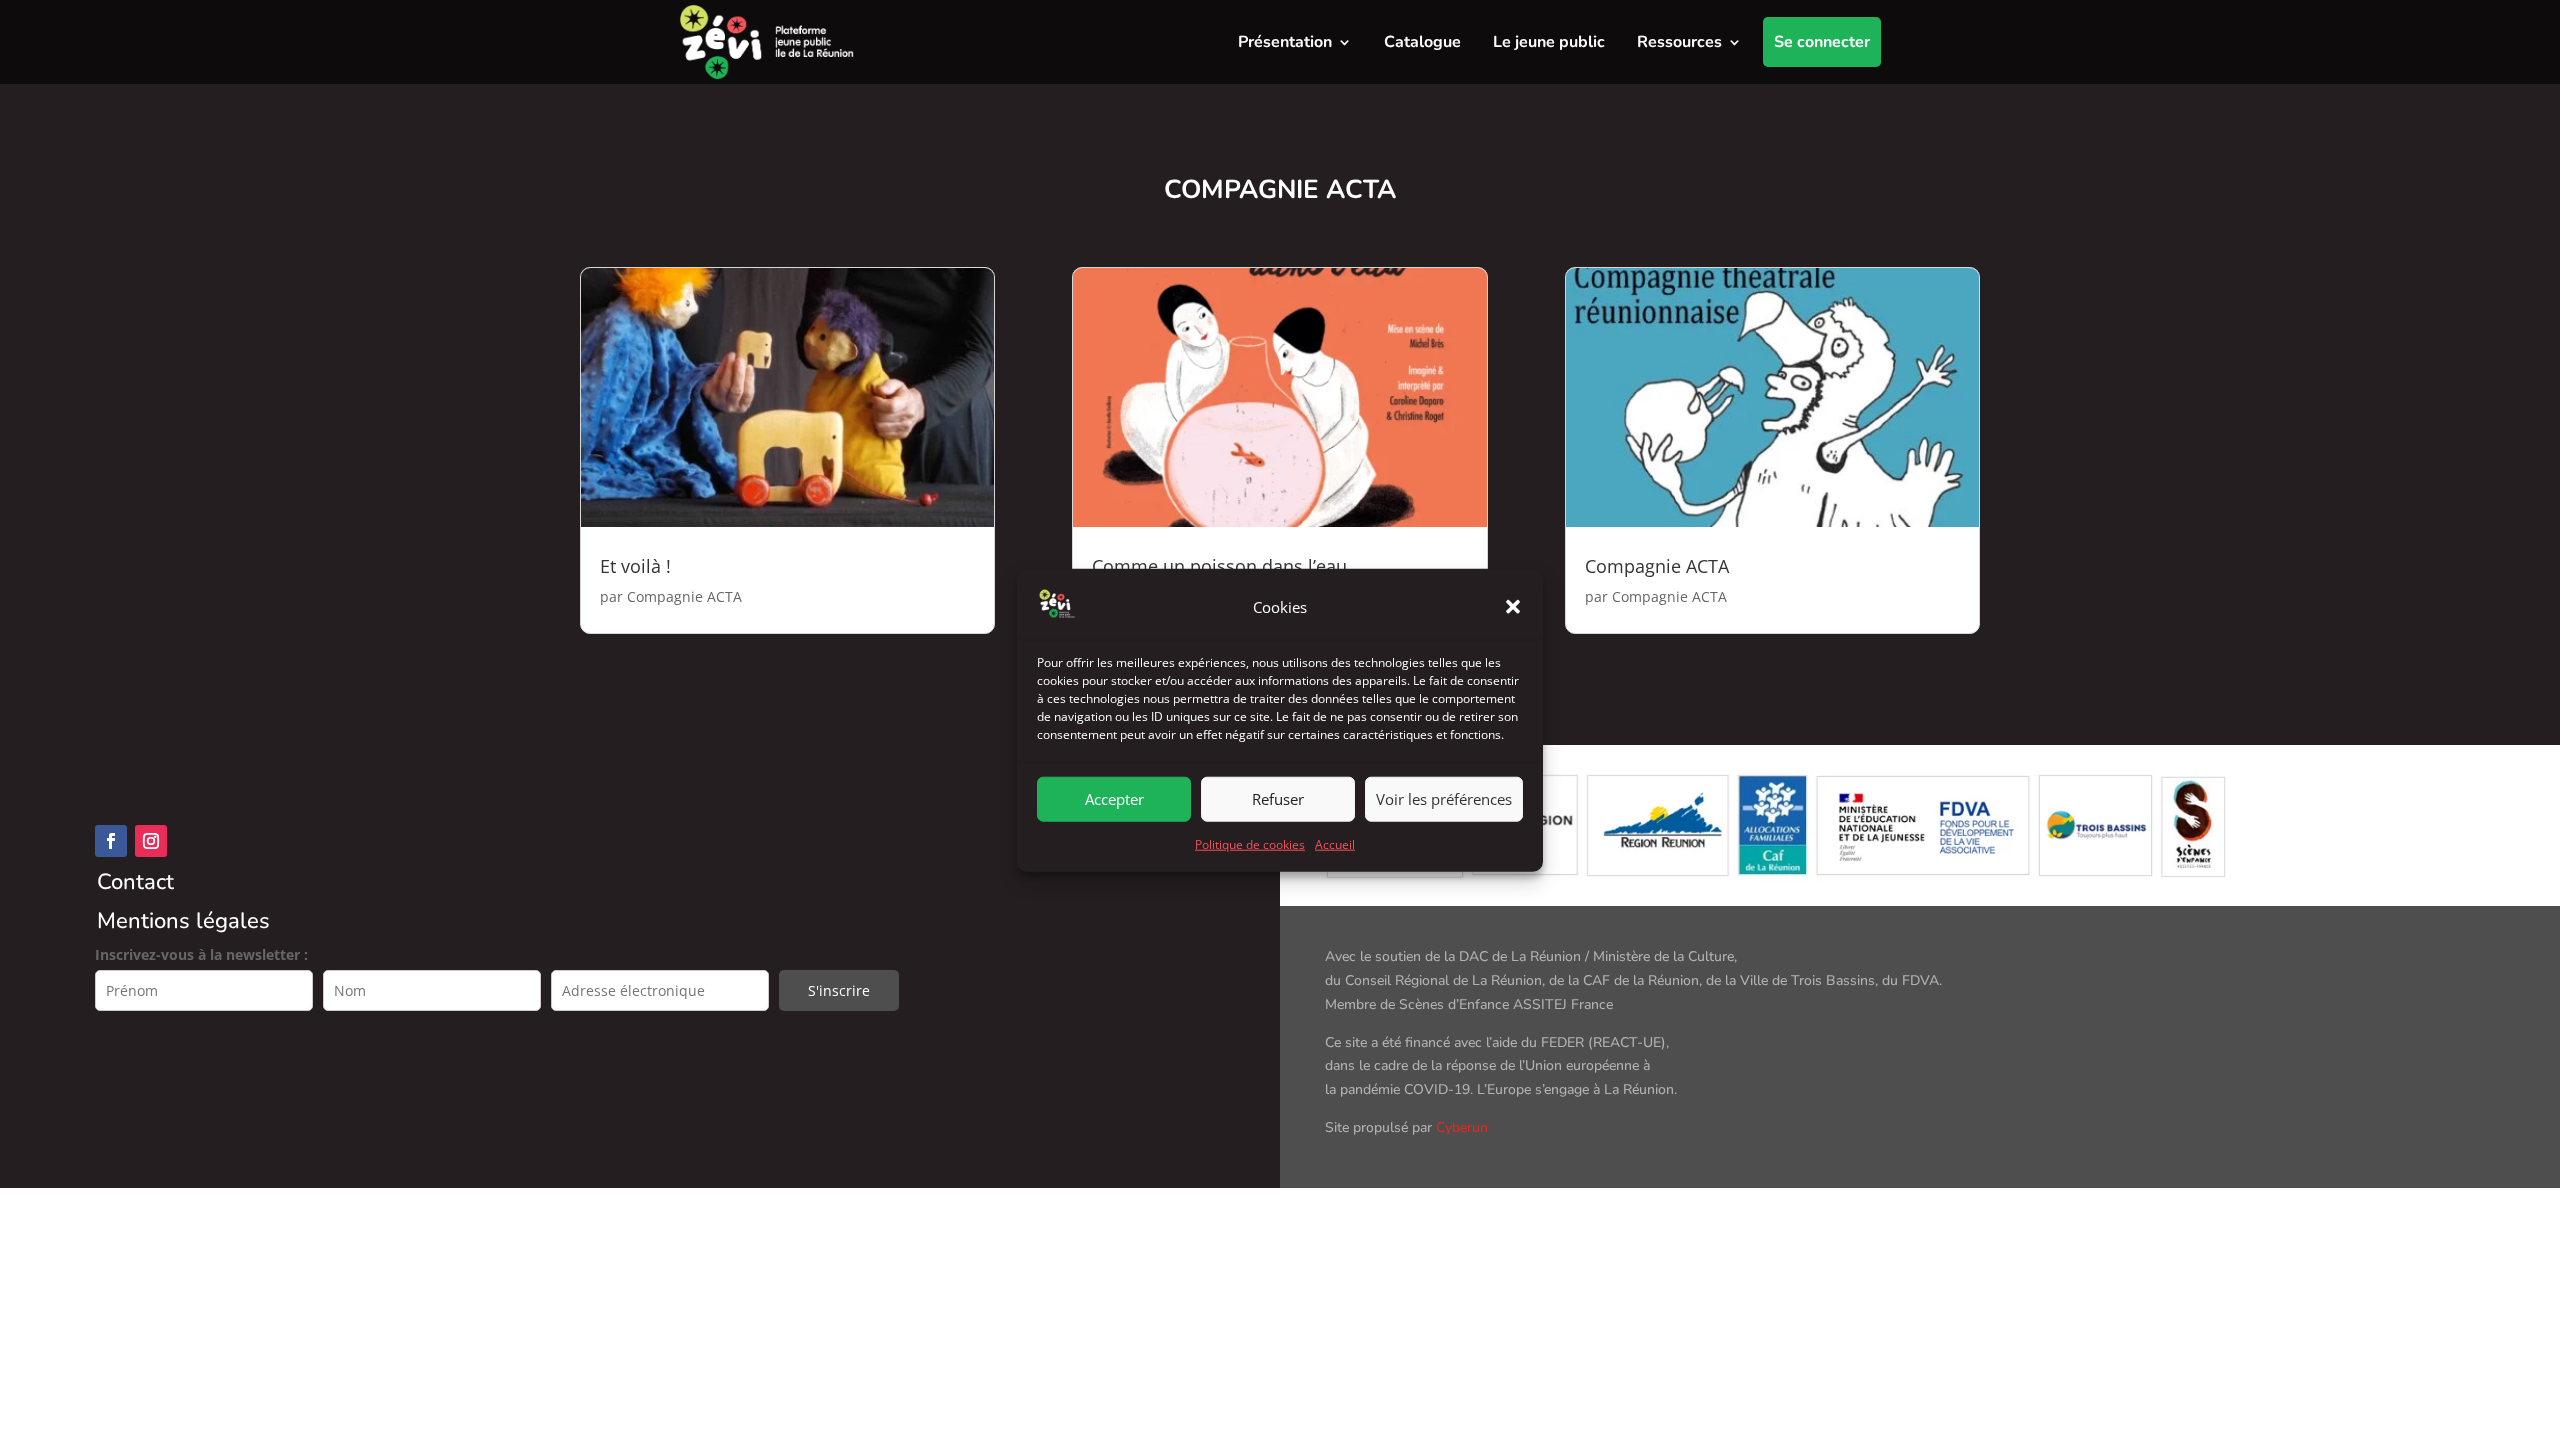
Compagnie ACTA (684, 596)
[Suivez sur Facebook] (111, 841)
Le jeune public (1549, 42)
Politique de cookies (1250, 844)
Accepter (1114, 799)
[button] (1513, 607)
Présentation (1285, 42)
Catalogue (1422, 42)
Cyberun (1462, 1127)
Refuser (1278, 799)
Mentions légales (183, 921)
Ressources (1679, 42)
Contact (135, 882)
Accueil (1335, 844)
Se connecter (1822, 42)
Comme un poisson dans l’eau (1219, 566)
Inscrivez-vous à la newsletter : (201, 954)
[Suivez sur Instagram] (151, 841)
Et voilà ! (635, 566)
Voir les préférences (1444, 799)
